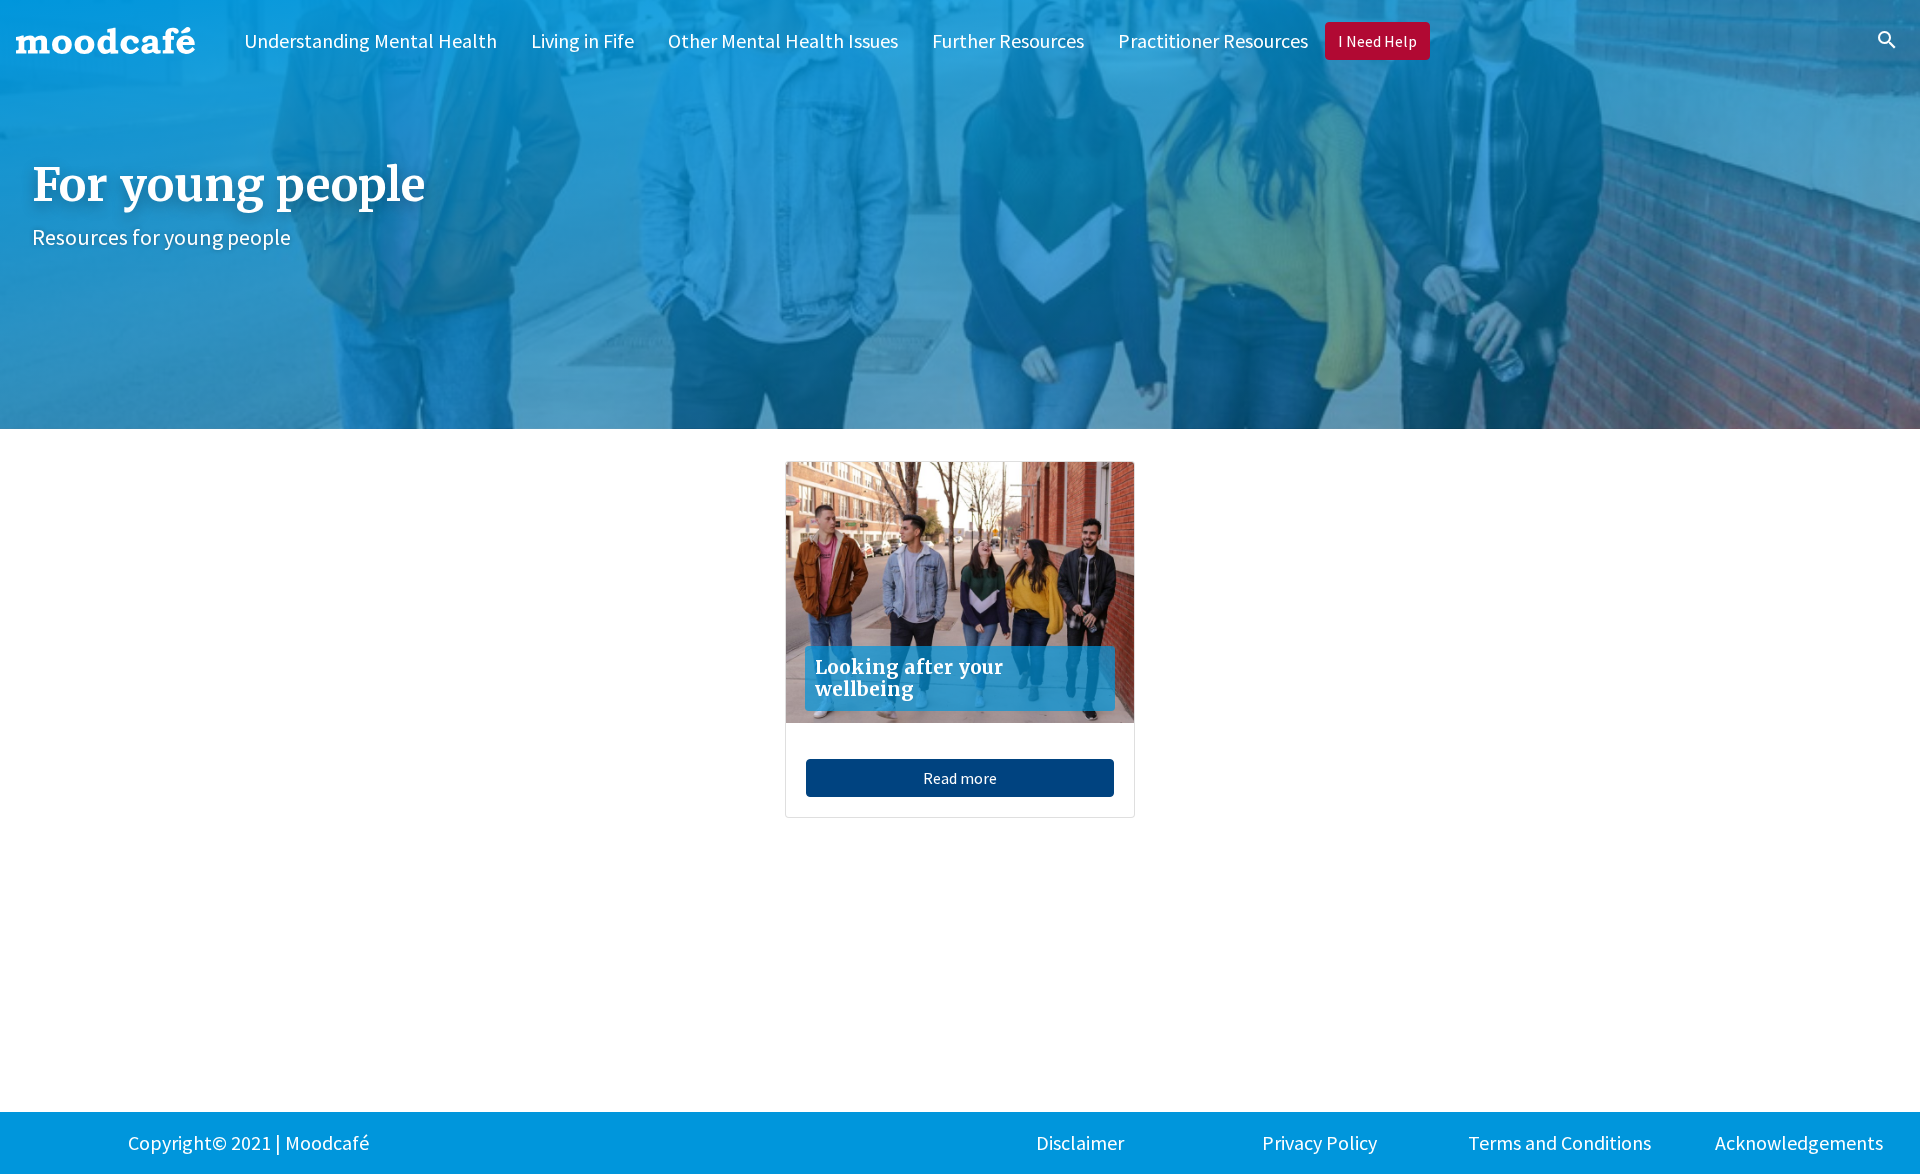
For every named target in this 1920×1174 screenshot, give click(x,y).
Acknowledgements (1799, 1142)
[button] (582, 40)
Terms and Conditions (1559, 1142)
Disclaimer (1080, 1142)
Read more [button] (960, 778)
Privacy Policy (1319, 1142)
